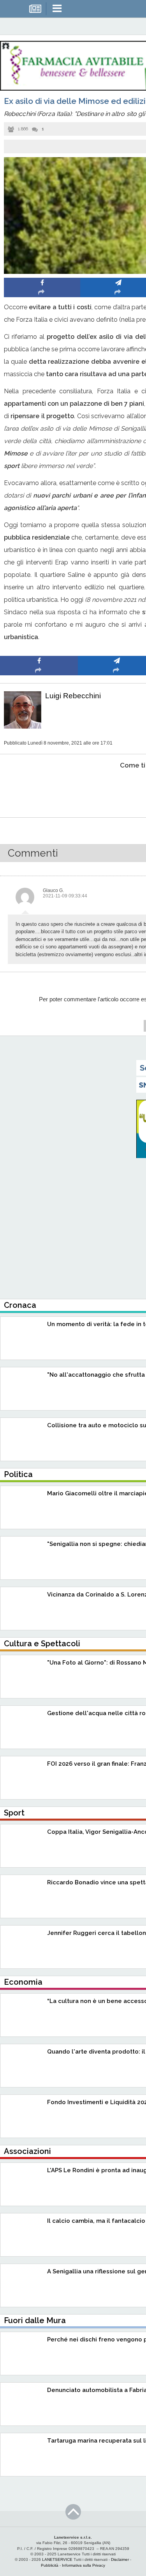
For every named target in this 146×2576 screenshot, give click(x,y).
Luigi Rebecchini (73, 696)
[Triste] (117, 789)
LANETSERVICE (57, 2559)
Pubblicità (50, 2565)
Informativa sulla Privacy (84, 2565)
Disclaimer (120, 2559)
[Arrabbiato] (39, 789)
